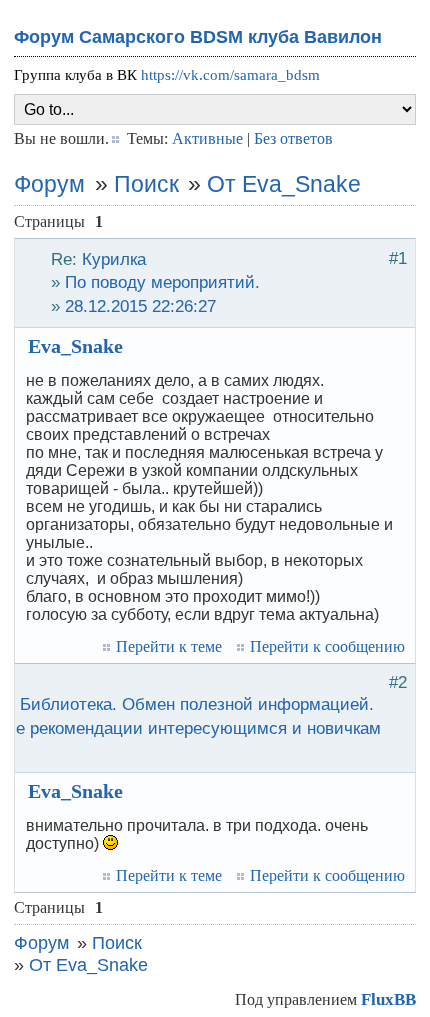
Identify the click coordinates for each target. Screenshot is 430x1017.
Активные (207, 138)
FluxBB (388, 999)
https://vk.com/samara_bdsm (230, 75)
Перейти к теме (169, 646)
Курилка (114, 259)
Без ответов (293, 138)
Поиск (146, 184)
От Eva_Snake (284, 184)
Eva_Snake (75, 346)
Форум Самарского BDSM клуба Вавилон (198, 37)
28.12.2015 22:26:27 (140, 306)
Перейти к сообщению (327, 646)
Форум (49, 184)
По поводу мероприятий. (162, 282)
